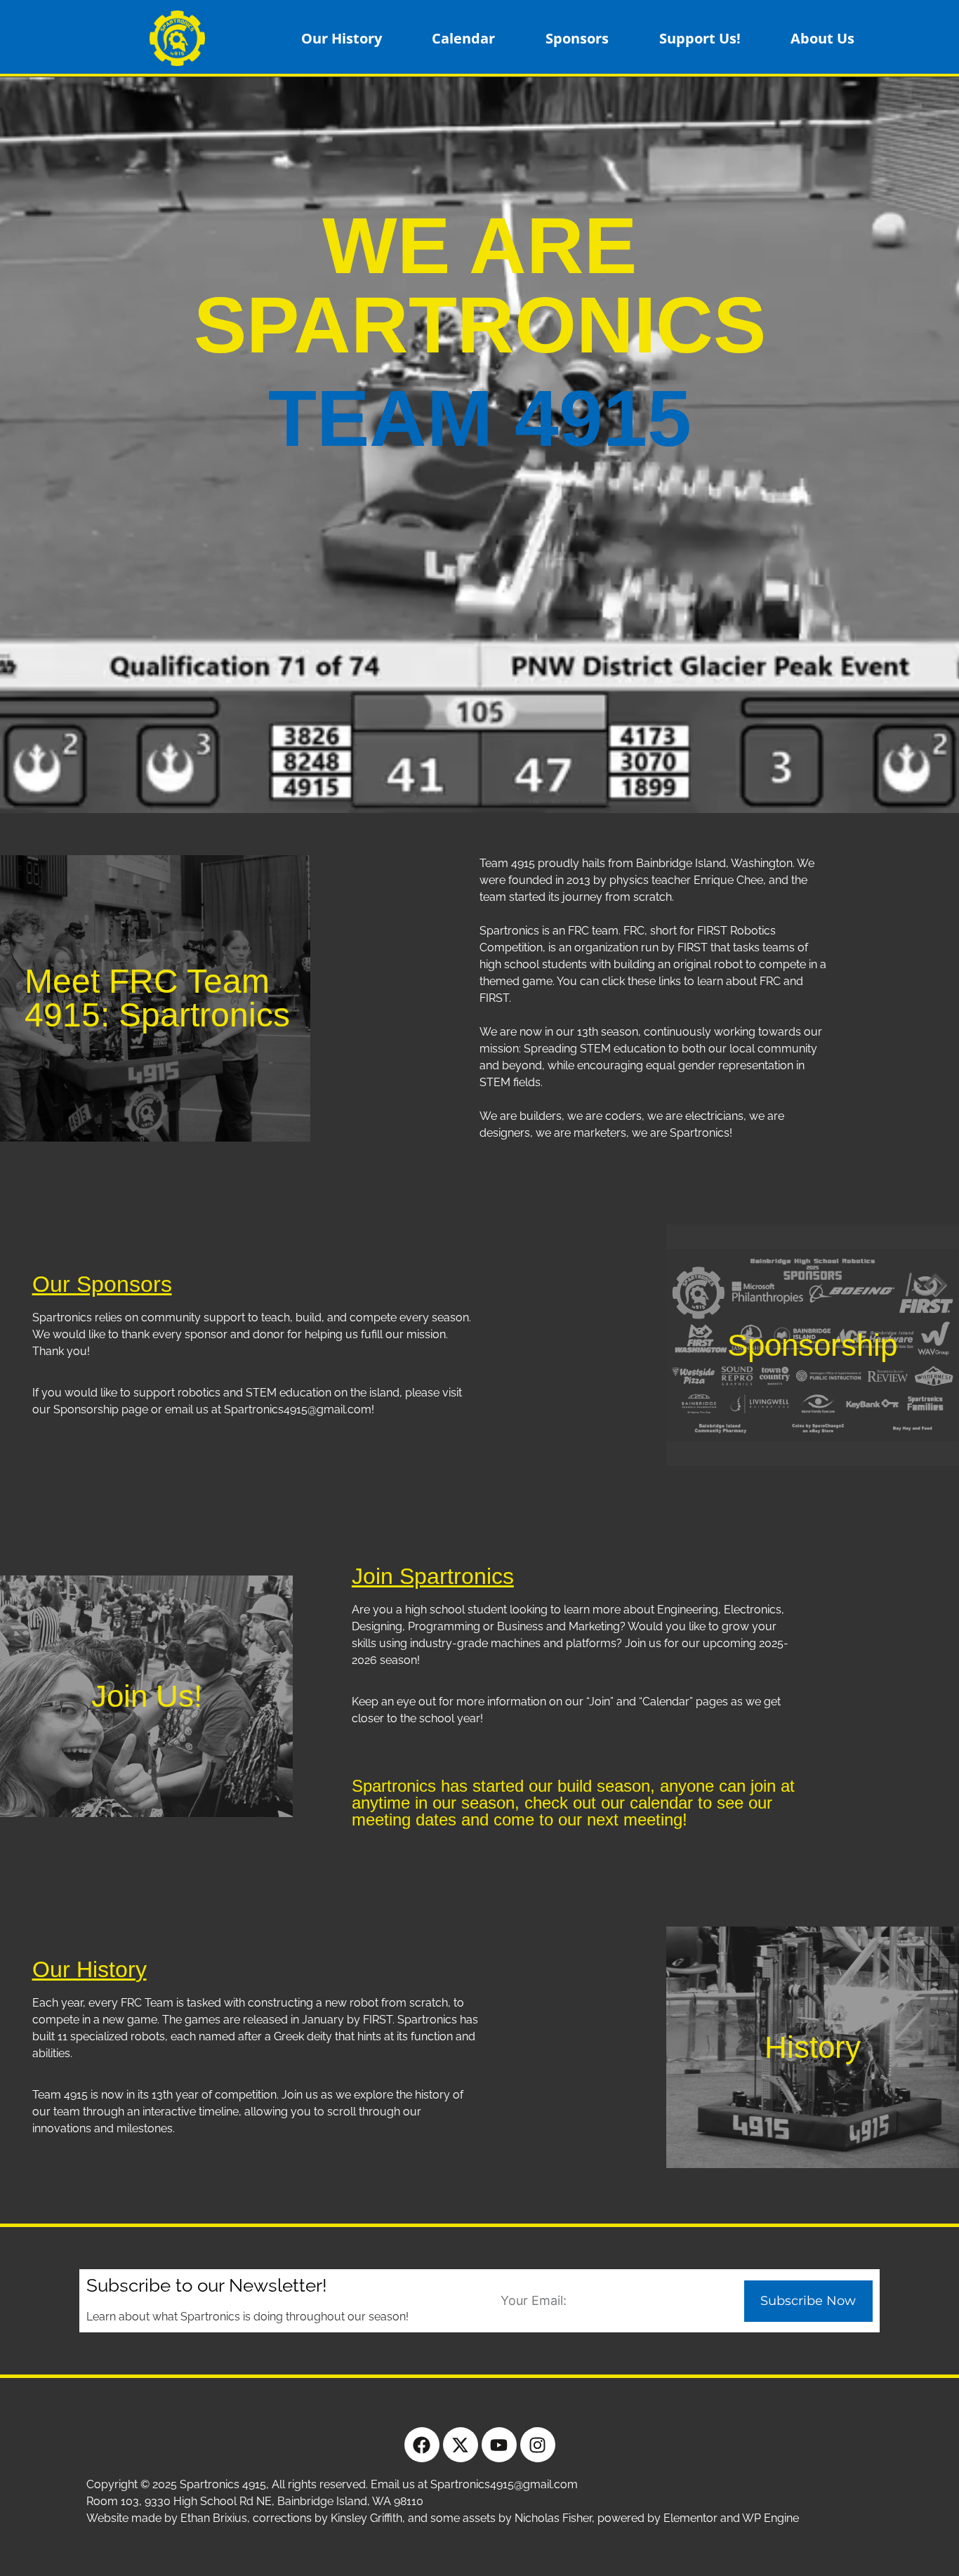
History (813, 2047)
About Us (822, 38)
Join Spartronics (433, 1576)
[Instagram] (538, 2445)
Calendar (463, 38)
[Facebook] (422, 2445)
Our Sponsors (102, 1284)
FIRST (494, 998)
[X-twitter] (461, 2445)
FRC (770, 981)
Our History (342, 38)
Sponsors (577, 38)
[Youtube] (499, 2445)
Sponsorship (812, 1345)
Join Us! (147, 1696)
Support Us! (700, 38)
